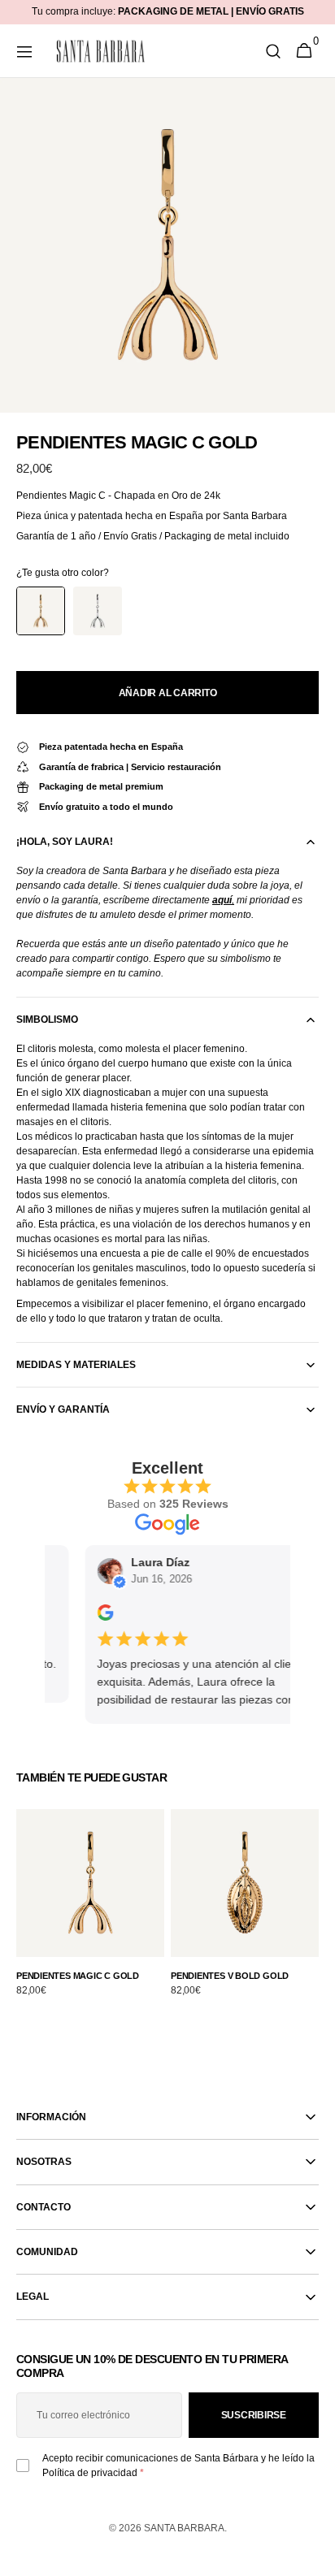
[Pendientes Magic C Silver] (98, 611)
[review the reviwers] (97, 1617)
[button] (24, 51)
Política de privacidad (90, 2473)
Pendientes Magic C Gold (78, 1976)
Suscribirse (254, 2415)
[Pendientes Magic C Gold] (41, 611)
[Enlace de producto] (90, 1912)
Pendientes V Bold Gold (230, 1976)
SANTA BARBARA (184, 2528)
